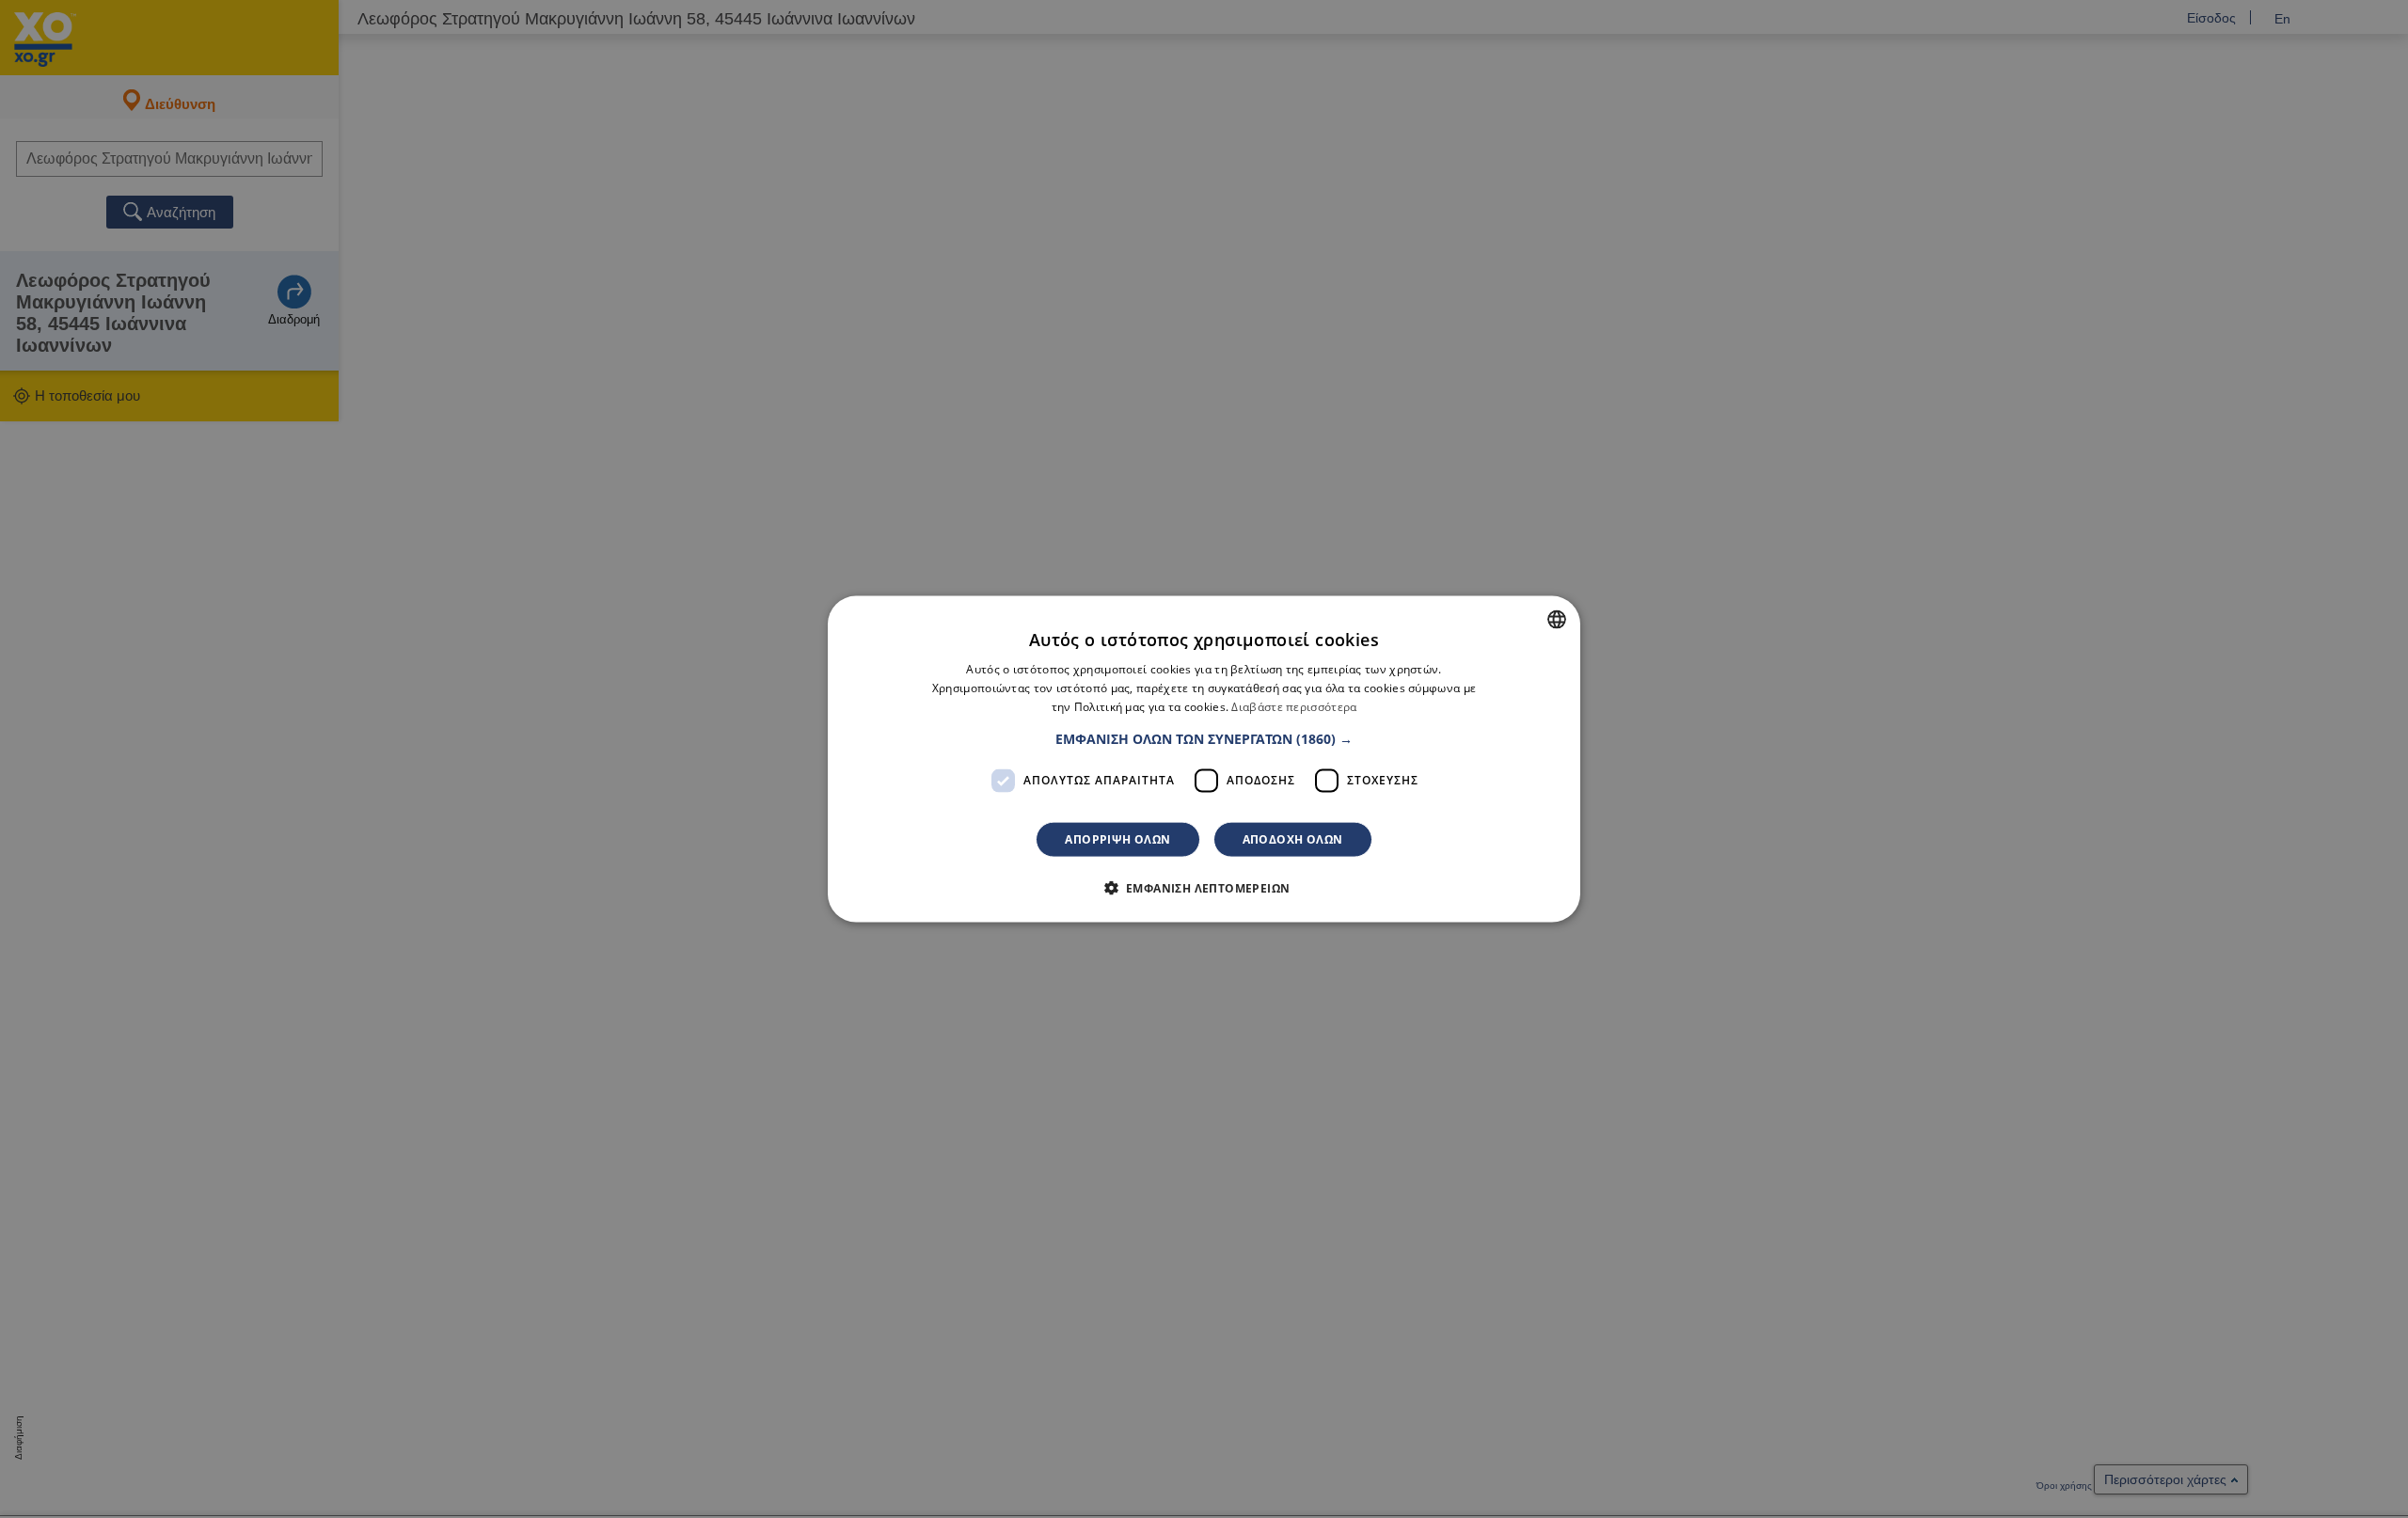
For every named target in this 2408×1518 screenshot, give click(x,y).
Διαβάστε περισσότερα (1294, 707)
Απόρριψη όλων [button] (1117, 838)
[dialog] (1204, 759)
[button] (1204, 738)
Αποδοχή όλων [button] (1293, 838)
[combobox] (1557, 620)
